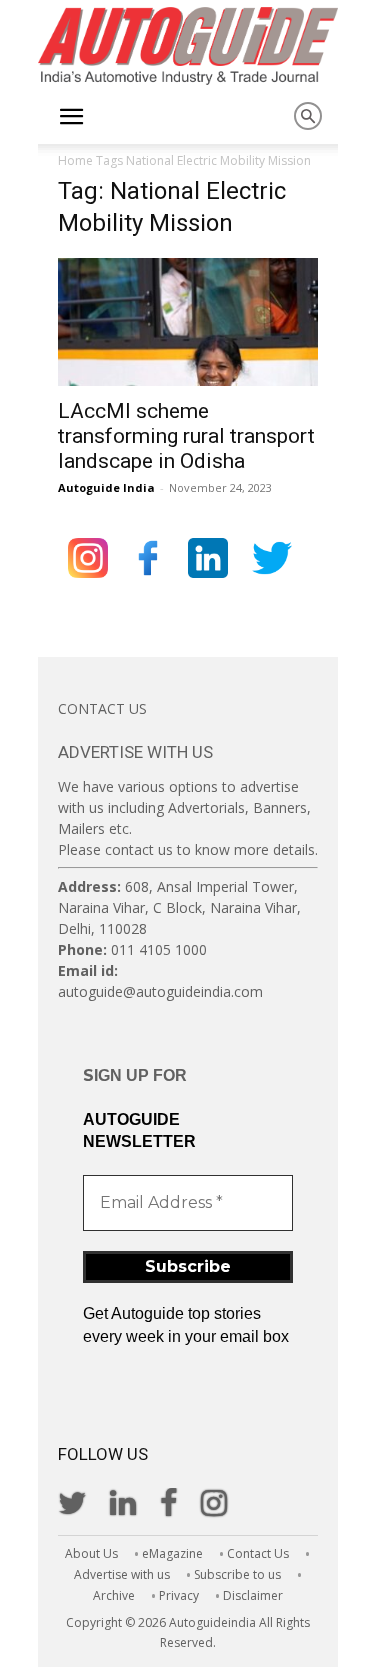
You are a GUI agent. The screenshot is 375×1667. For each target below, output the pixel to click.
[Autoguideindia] (188, 46)
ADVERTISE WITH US (135, 752)
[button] (72, 117)
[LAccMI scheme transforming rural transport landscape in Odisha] (188, 322)
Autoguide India (106, 487)
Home (75, 160)
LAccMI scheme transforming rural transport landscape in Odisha (186, 436)
